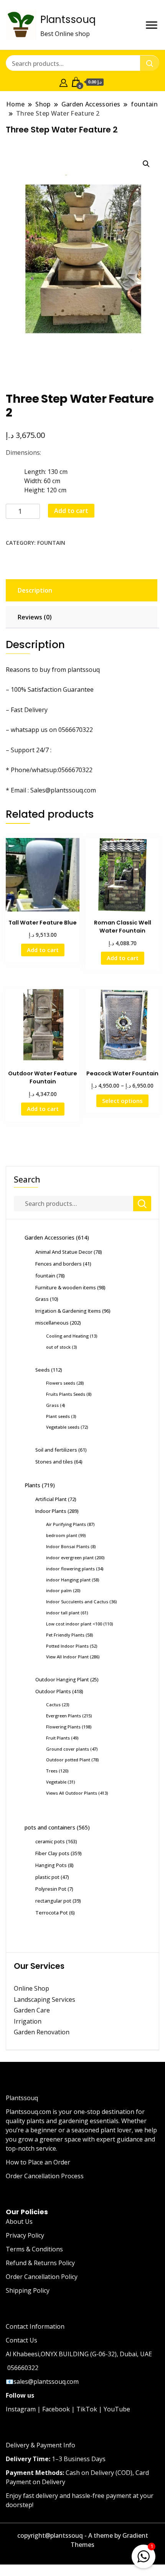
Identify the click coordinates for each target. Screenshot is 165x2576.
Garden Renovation (42, 2032)
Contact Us (21, 2340)
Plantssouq (68, 20)
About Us (19, 2222)
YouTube (117, 2409)
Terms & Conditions (34, 2249)
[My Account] (64, 82)
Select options (122, 1101)
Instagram (21, 2409)
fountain (51, 543)
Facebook (56, 2409)
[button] (146, 164)
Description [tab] (35, 590)
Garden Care (32, 2010)
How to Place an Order (38, 2162)
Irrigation (28, 2021)
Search (27, 1179)
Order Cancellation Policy (42, 2277)
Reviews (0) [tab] (35, 617)
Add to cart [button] (43, 950)
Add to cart (71, 511)
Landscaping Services (45, 1999)
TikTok (87, 2409)
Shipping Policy (28, 2290)
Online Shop (31, 1988)
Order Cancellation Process (45, 2176)
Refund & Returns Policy (40, 2263)
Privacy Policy (25, 2235)
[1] (144, 2555)
